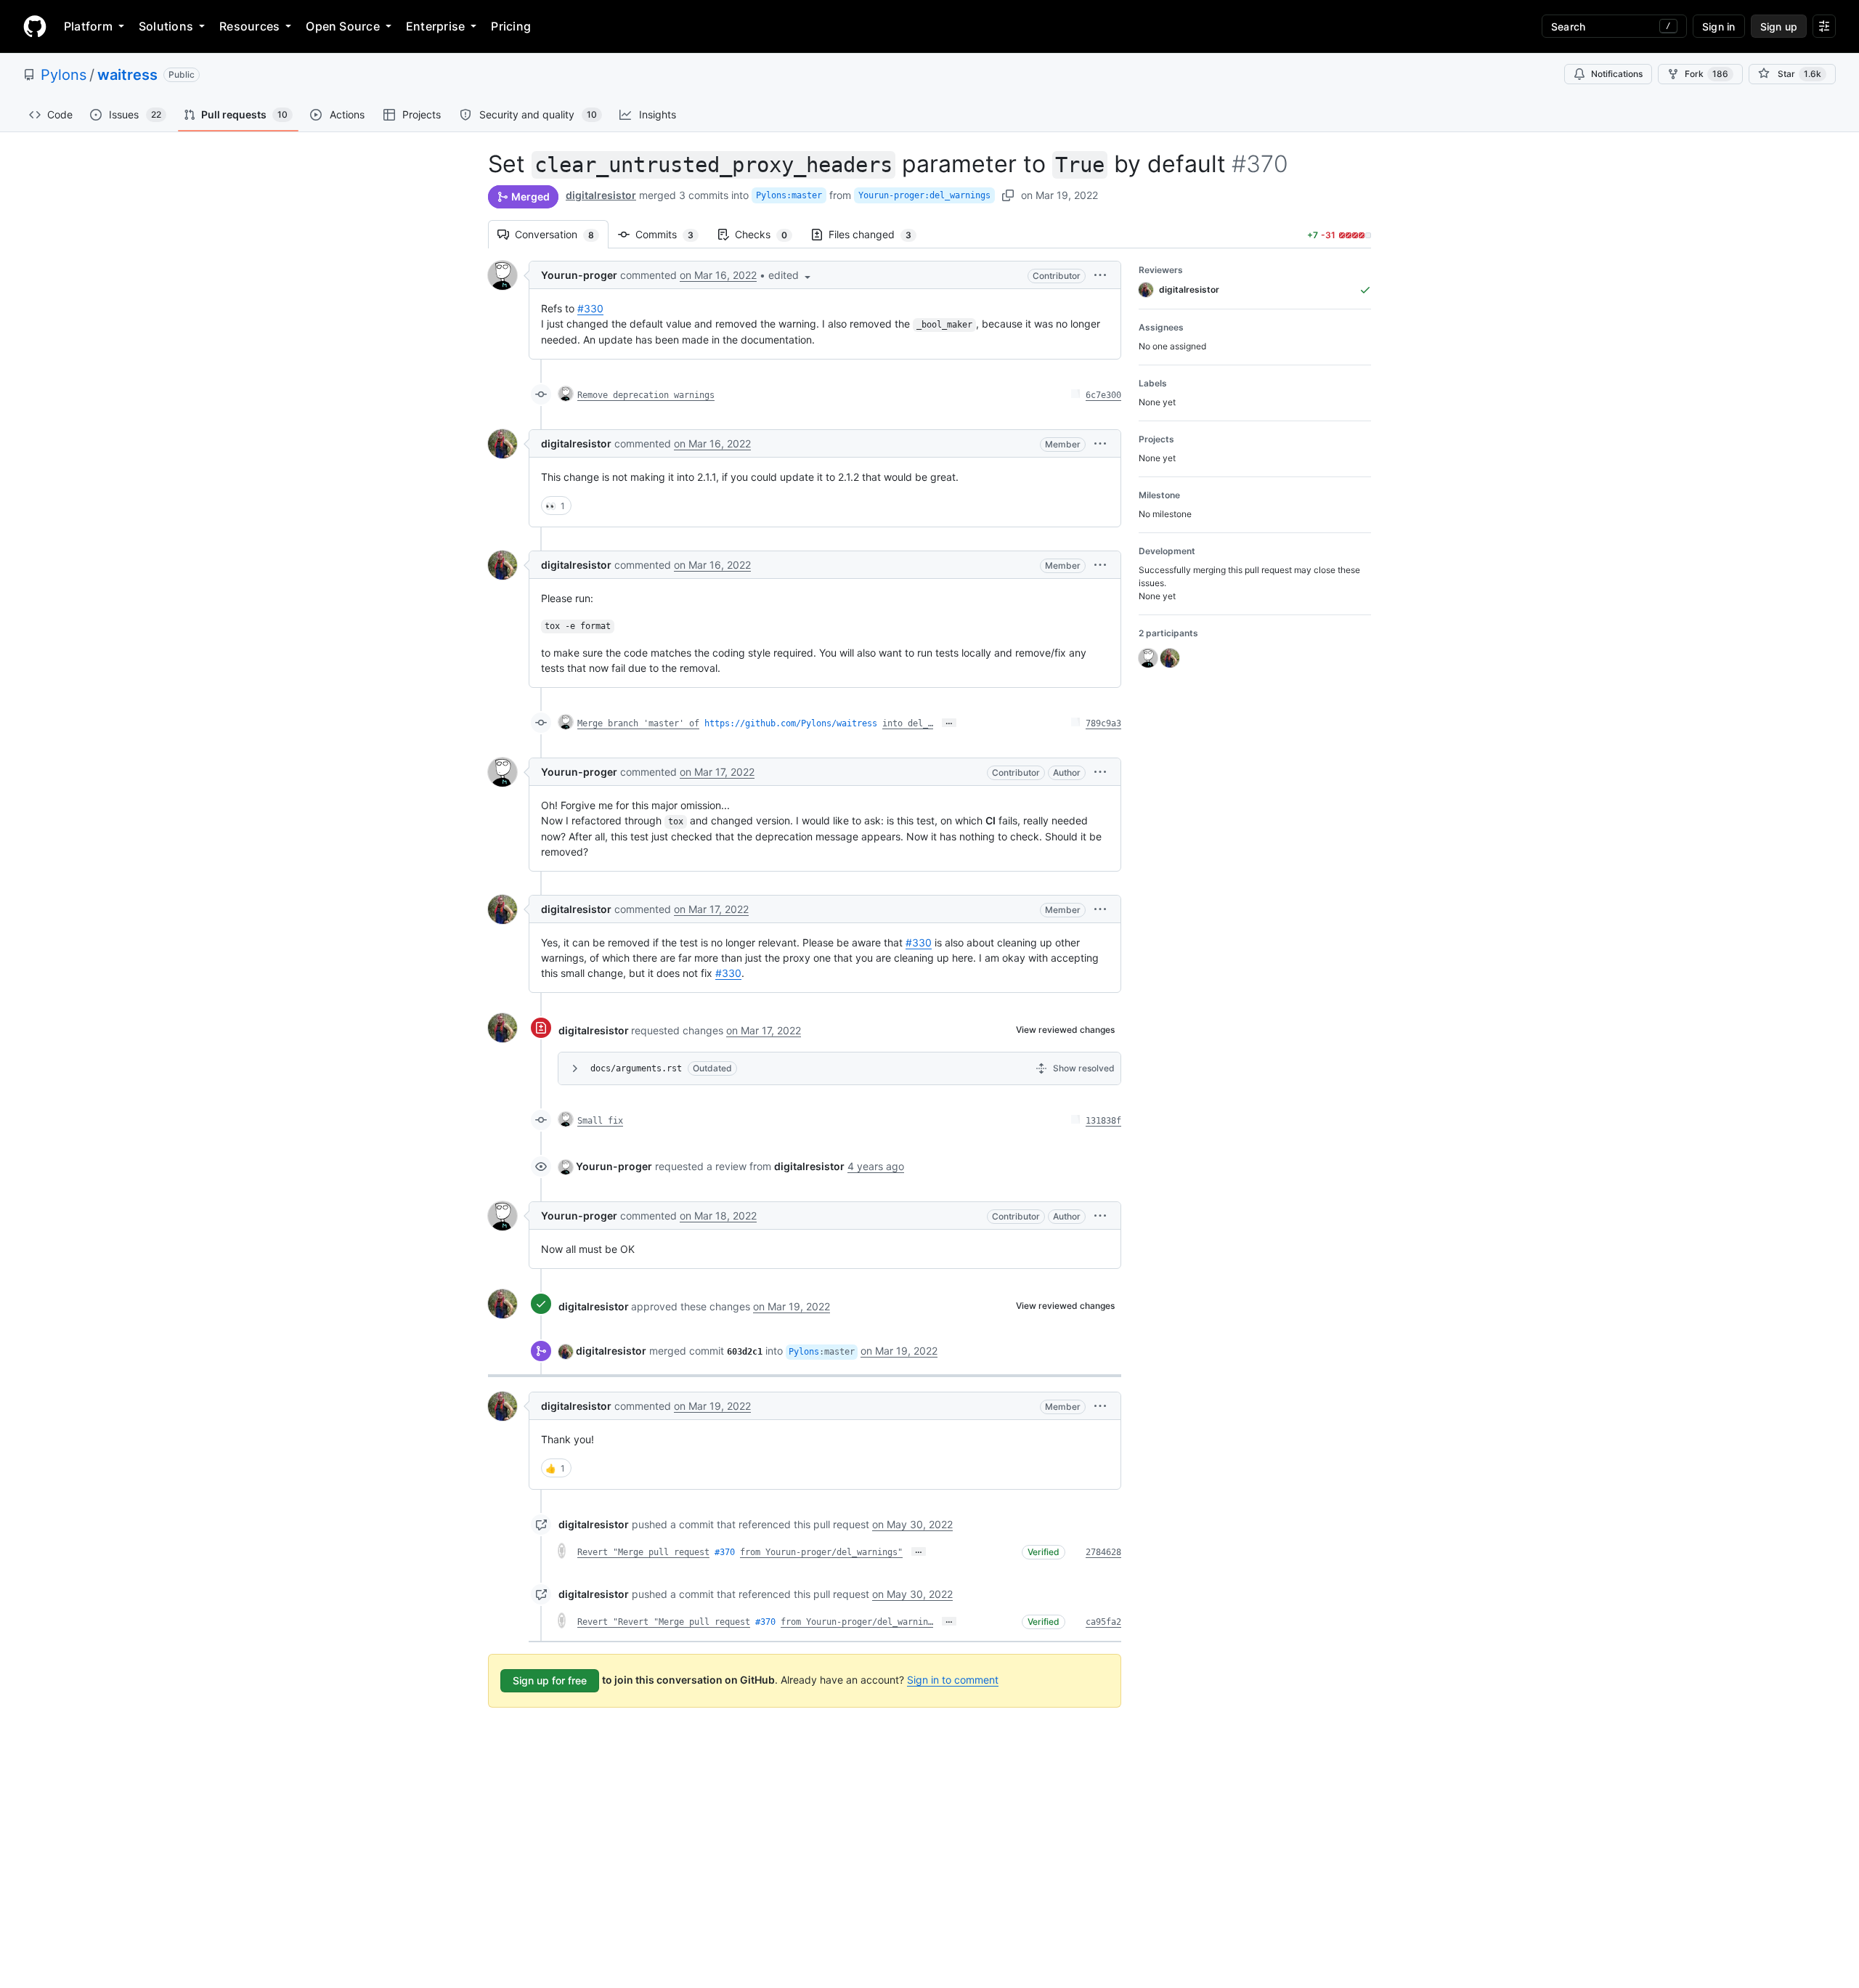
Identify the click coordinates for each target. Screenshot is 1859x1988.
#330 (590, 308)
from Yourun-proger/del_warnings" (821, 1552)
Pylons (64, 75)
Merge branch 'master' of (638, 723)
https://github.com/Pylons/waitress (791, 723)
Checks (768, 234)
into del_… (908, 723)
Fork (1707, 74)
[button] (791, 275)
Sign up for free (550, 1680)
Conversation (562, 234)
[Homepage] (35, 26)
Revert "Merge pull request (643, 1552)
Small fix (600, 1121)
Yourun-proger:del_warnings (924, 195)
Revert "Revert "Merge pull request (664, 1622)
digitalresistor (601, 195)
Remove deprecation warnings (646, 395)
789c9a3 (1103, 723)
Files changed (877, 234)
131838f (1103, 1121)
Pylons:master (789, 195)
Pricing (511, 26)
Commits (672, 234)
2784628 (1103, 1552)
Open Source (343, 26)
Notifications (1617, 74)
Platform (88, 26)
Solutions (166, 26)
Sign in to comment (953, 1680)
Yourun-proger (579, 275)
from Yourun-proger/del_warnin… (857, 1622)
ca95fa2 (1103, 1622)
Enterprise (435, 26)
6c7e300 (1103, 395)
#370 (725, 1552)
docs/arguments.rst (636, 1068)
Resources (249, 26)
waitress (127, 75)
